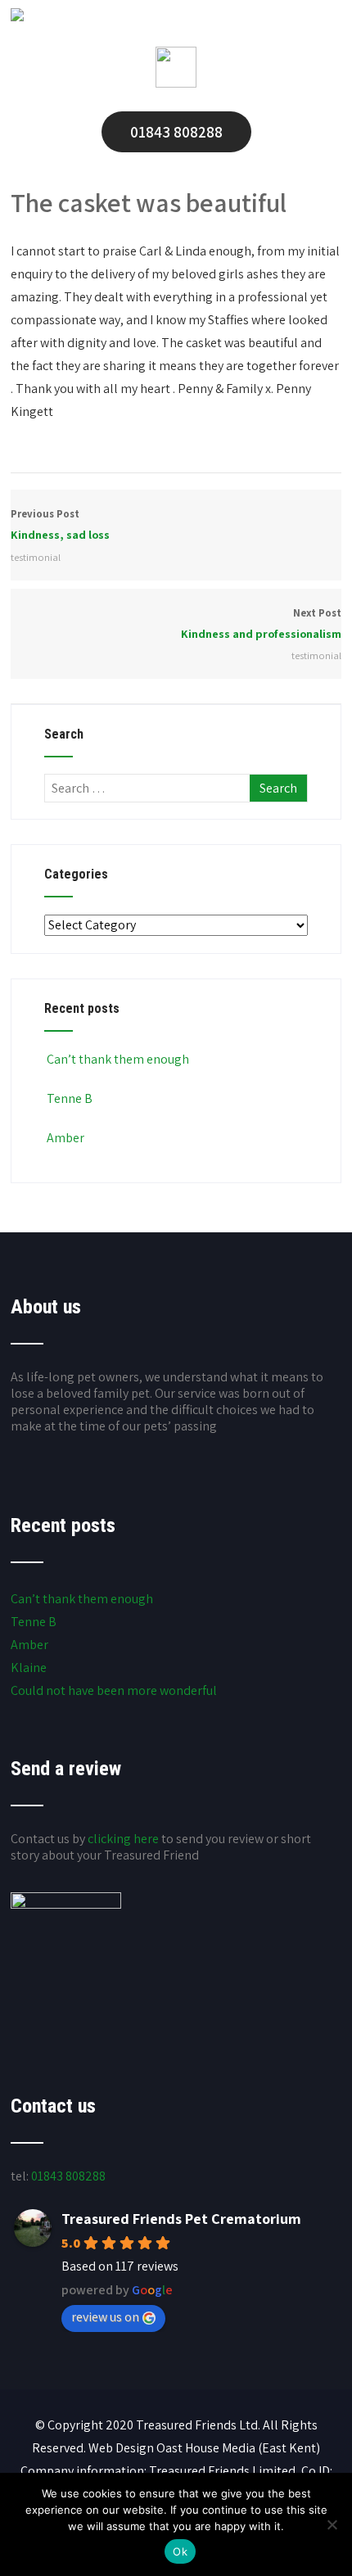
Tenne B (70, 1098)
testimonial (36, 557)
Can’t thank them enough (118, 1059)
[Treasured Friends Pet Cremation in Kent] (17, 17)
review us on (105, 2317)
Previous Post (60, 524)
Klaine (29, 1668)
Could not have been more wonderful (114, 1690)
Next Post (261, 624)
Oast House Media (206, 2448)
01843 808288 (176, 132)
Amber (65, 1138)
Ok (180, 2551)
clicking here (123, 1839)
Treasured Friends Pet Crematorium (181, 2219)
